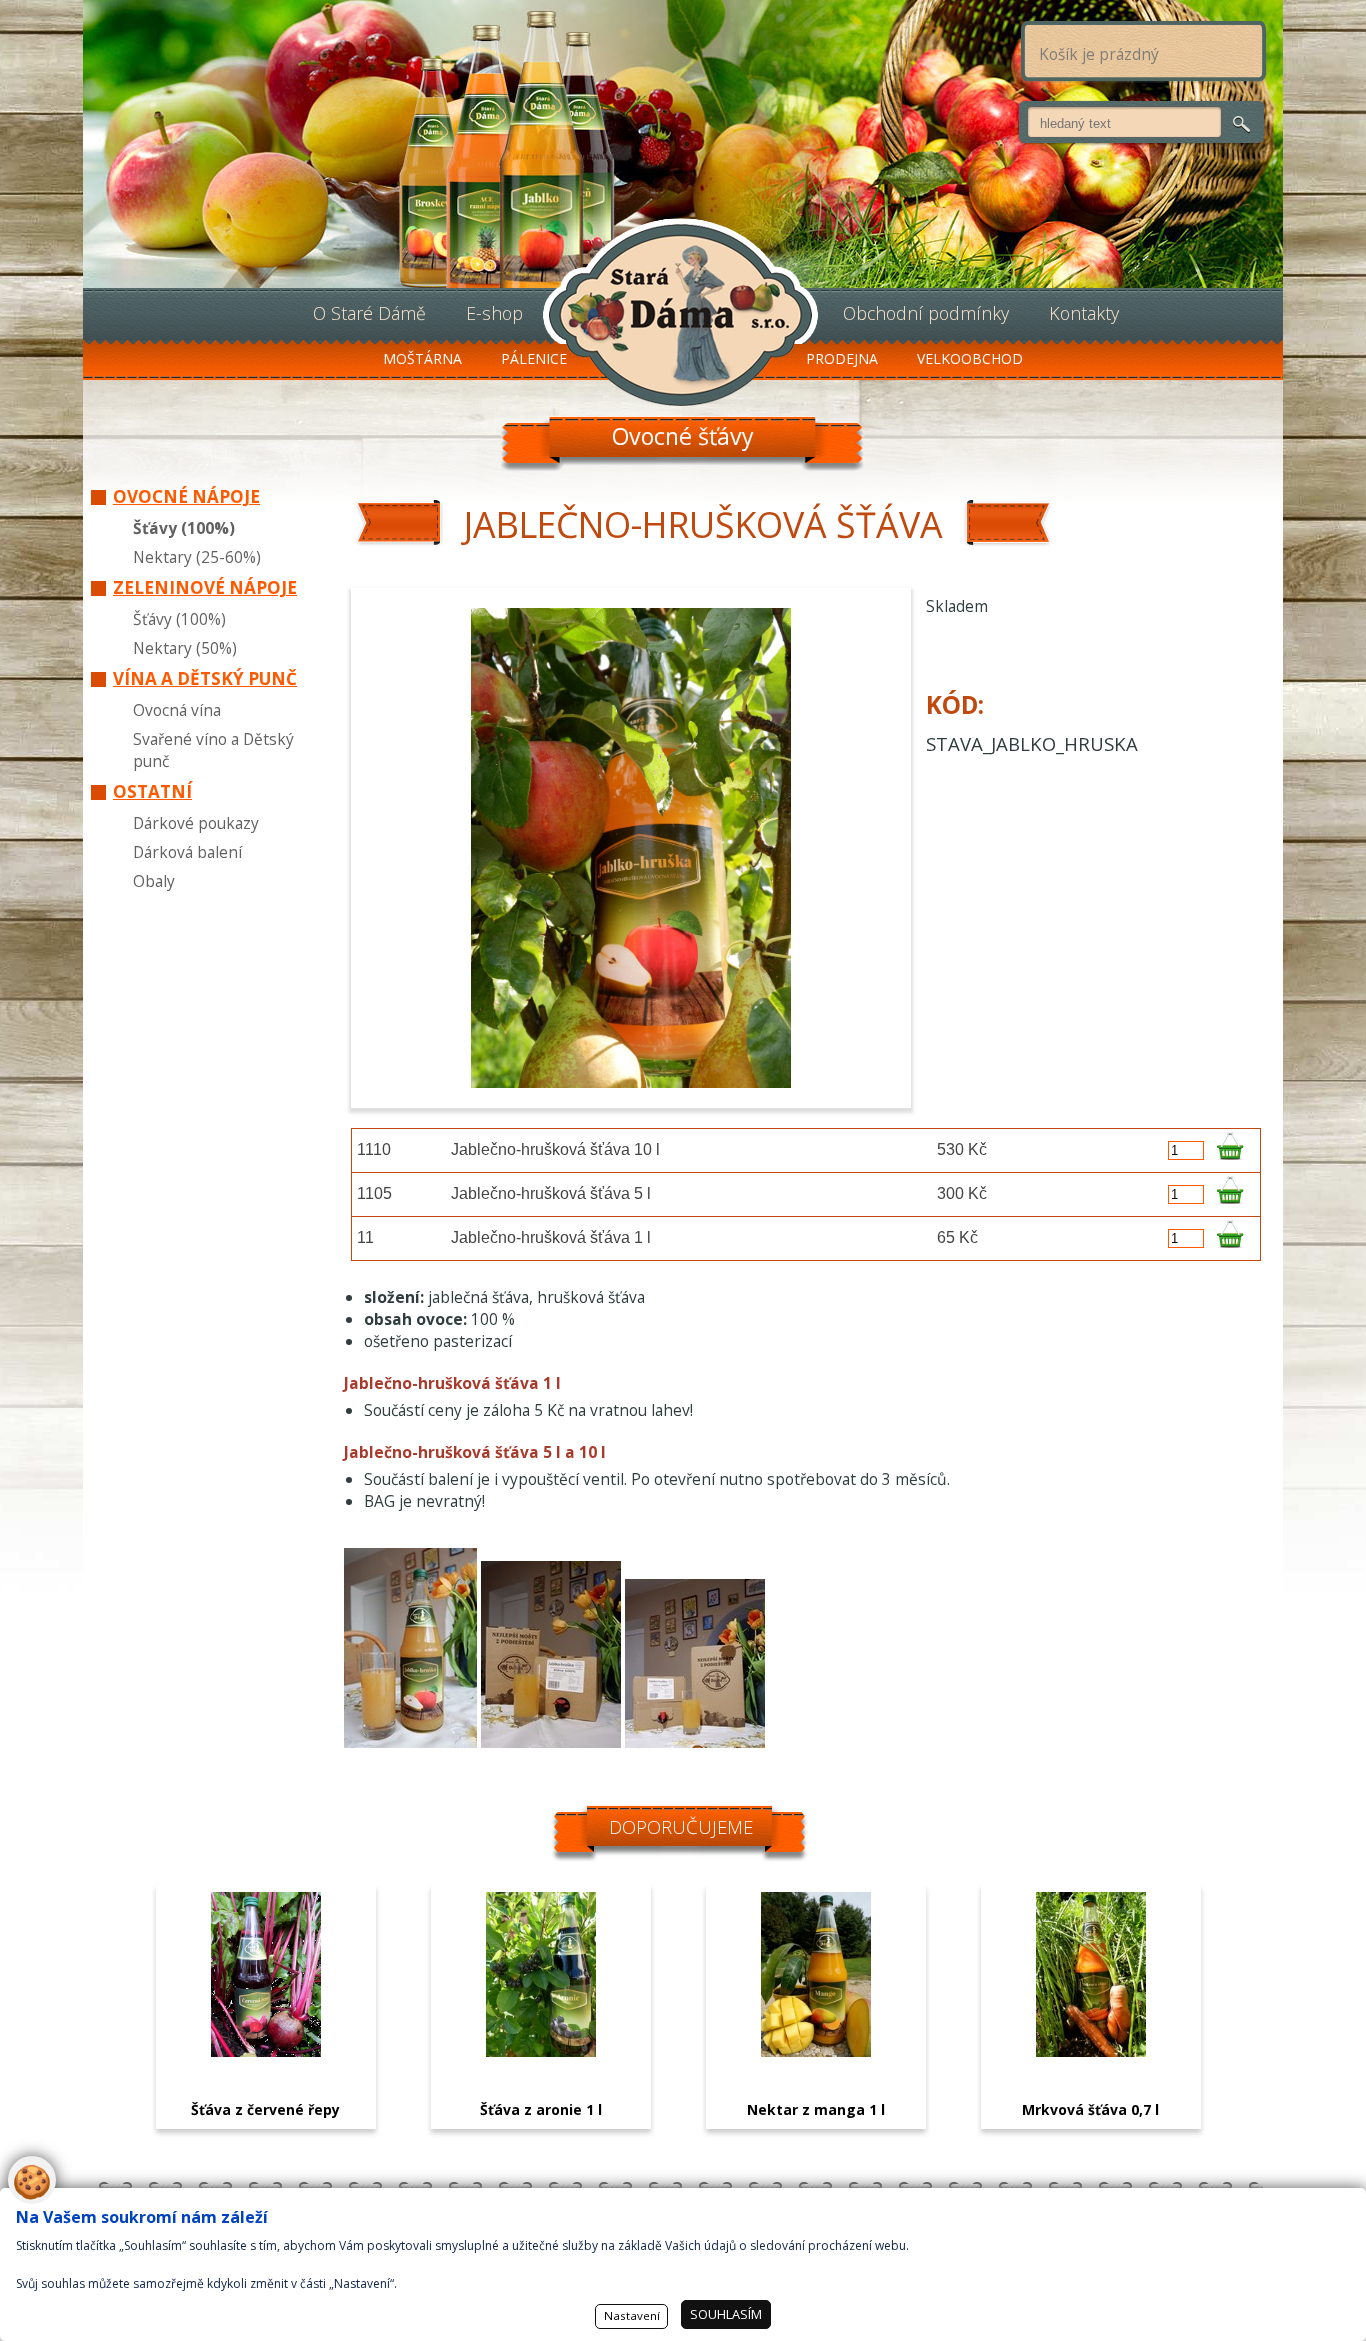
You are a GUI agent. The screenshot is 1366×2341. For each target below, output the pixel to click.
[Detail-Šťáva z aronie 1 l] (541, 2051)
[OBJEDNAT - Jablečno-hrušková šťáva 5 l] (1229, 1194)
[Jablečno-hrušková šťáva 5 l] (551, 1742)
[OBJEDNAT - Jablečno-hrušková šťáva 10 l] (1229, 1150)
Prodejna (842, 358)
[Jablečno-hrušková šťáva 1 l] (410, 1742)
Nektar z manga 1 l (816, 2109)
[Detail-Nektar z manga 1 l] (816, 2051)
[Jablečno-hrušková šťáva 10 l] (695, 1742)
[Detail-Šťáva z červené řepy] (266, 2051)
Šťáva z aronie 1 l (541, 2109)
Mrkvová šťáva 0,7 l (1090, 2109)
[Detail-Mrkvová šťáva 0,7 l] (1091, 2051)
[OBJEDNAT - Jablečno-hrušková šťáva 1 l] (1229, 1238)
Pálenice (534, 358)
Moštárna (422, 358)
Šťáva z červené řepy (265, 2109)
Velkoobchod (970, 358)
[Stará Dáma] (680, 312)
